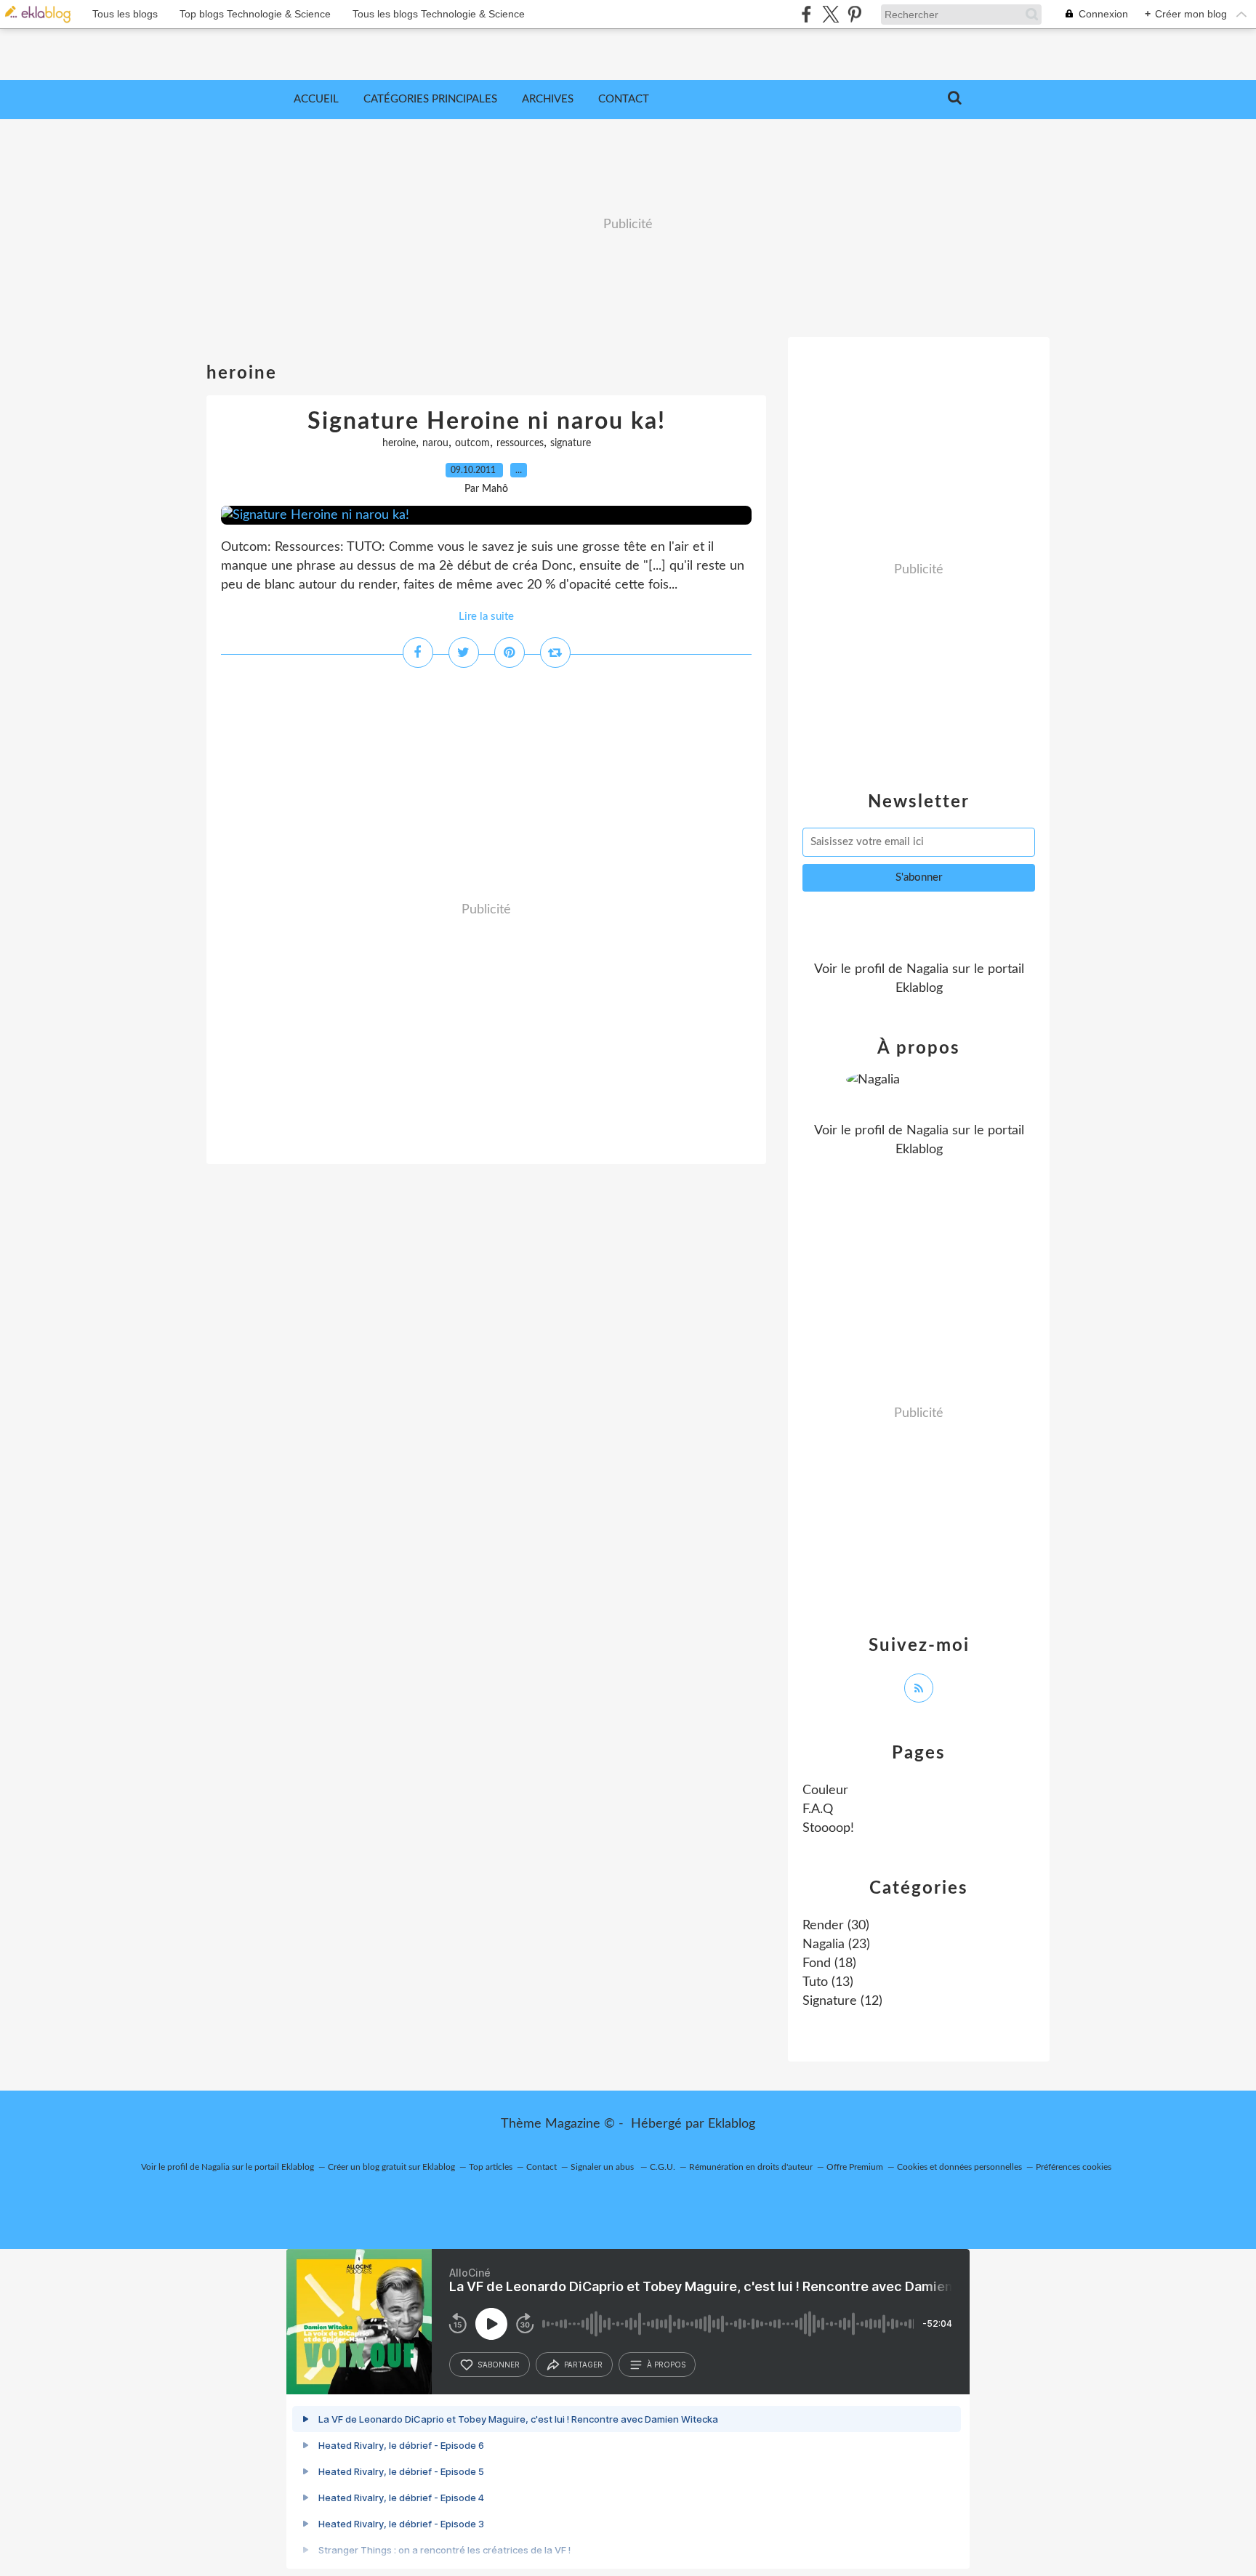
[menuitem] (316, 100)
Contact (624, 99)
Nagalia (927, 969)
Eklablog (732, 2124)
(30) (836, 1926)
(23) (836, 1945)
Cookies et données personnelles (959, 2167)
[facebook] (806, 14)
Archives (548, 99)
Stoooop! (828, 1828)
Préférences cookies (1074, 2167)
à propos (666, 2365)
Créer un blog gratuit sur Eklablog (391, 2167)
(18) (829, 1963)
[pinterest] (854, 14)
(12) (842, 2001)
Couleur (825, 1790)
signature (571, 443)
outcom (472, 443)
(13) (828, 1982)
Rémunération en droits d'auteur (751, 2167)
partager (583, 2365)
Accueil (316, 99)
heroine (399, 443)
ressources (520, 443)
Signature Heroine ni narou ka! (487, 421)
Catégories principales (430, 99)
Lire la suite (486, 617)
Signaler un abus (603, 2167)
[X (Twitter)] (830, 14)
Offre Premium (855, 2167)
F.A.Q (818, 1809)
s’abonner (499, 2365)
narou (435, 443)
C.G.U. (663, 2167)
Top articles (491, 2167)
